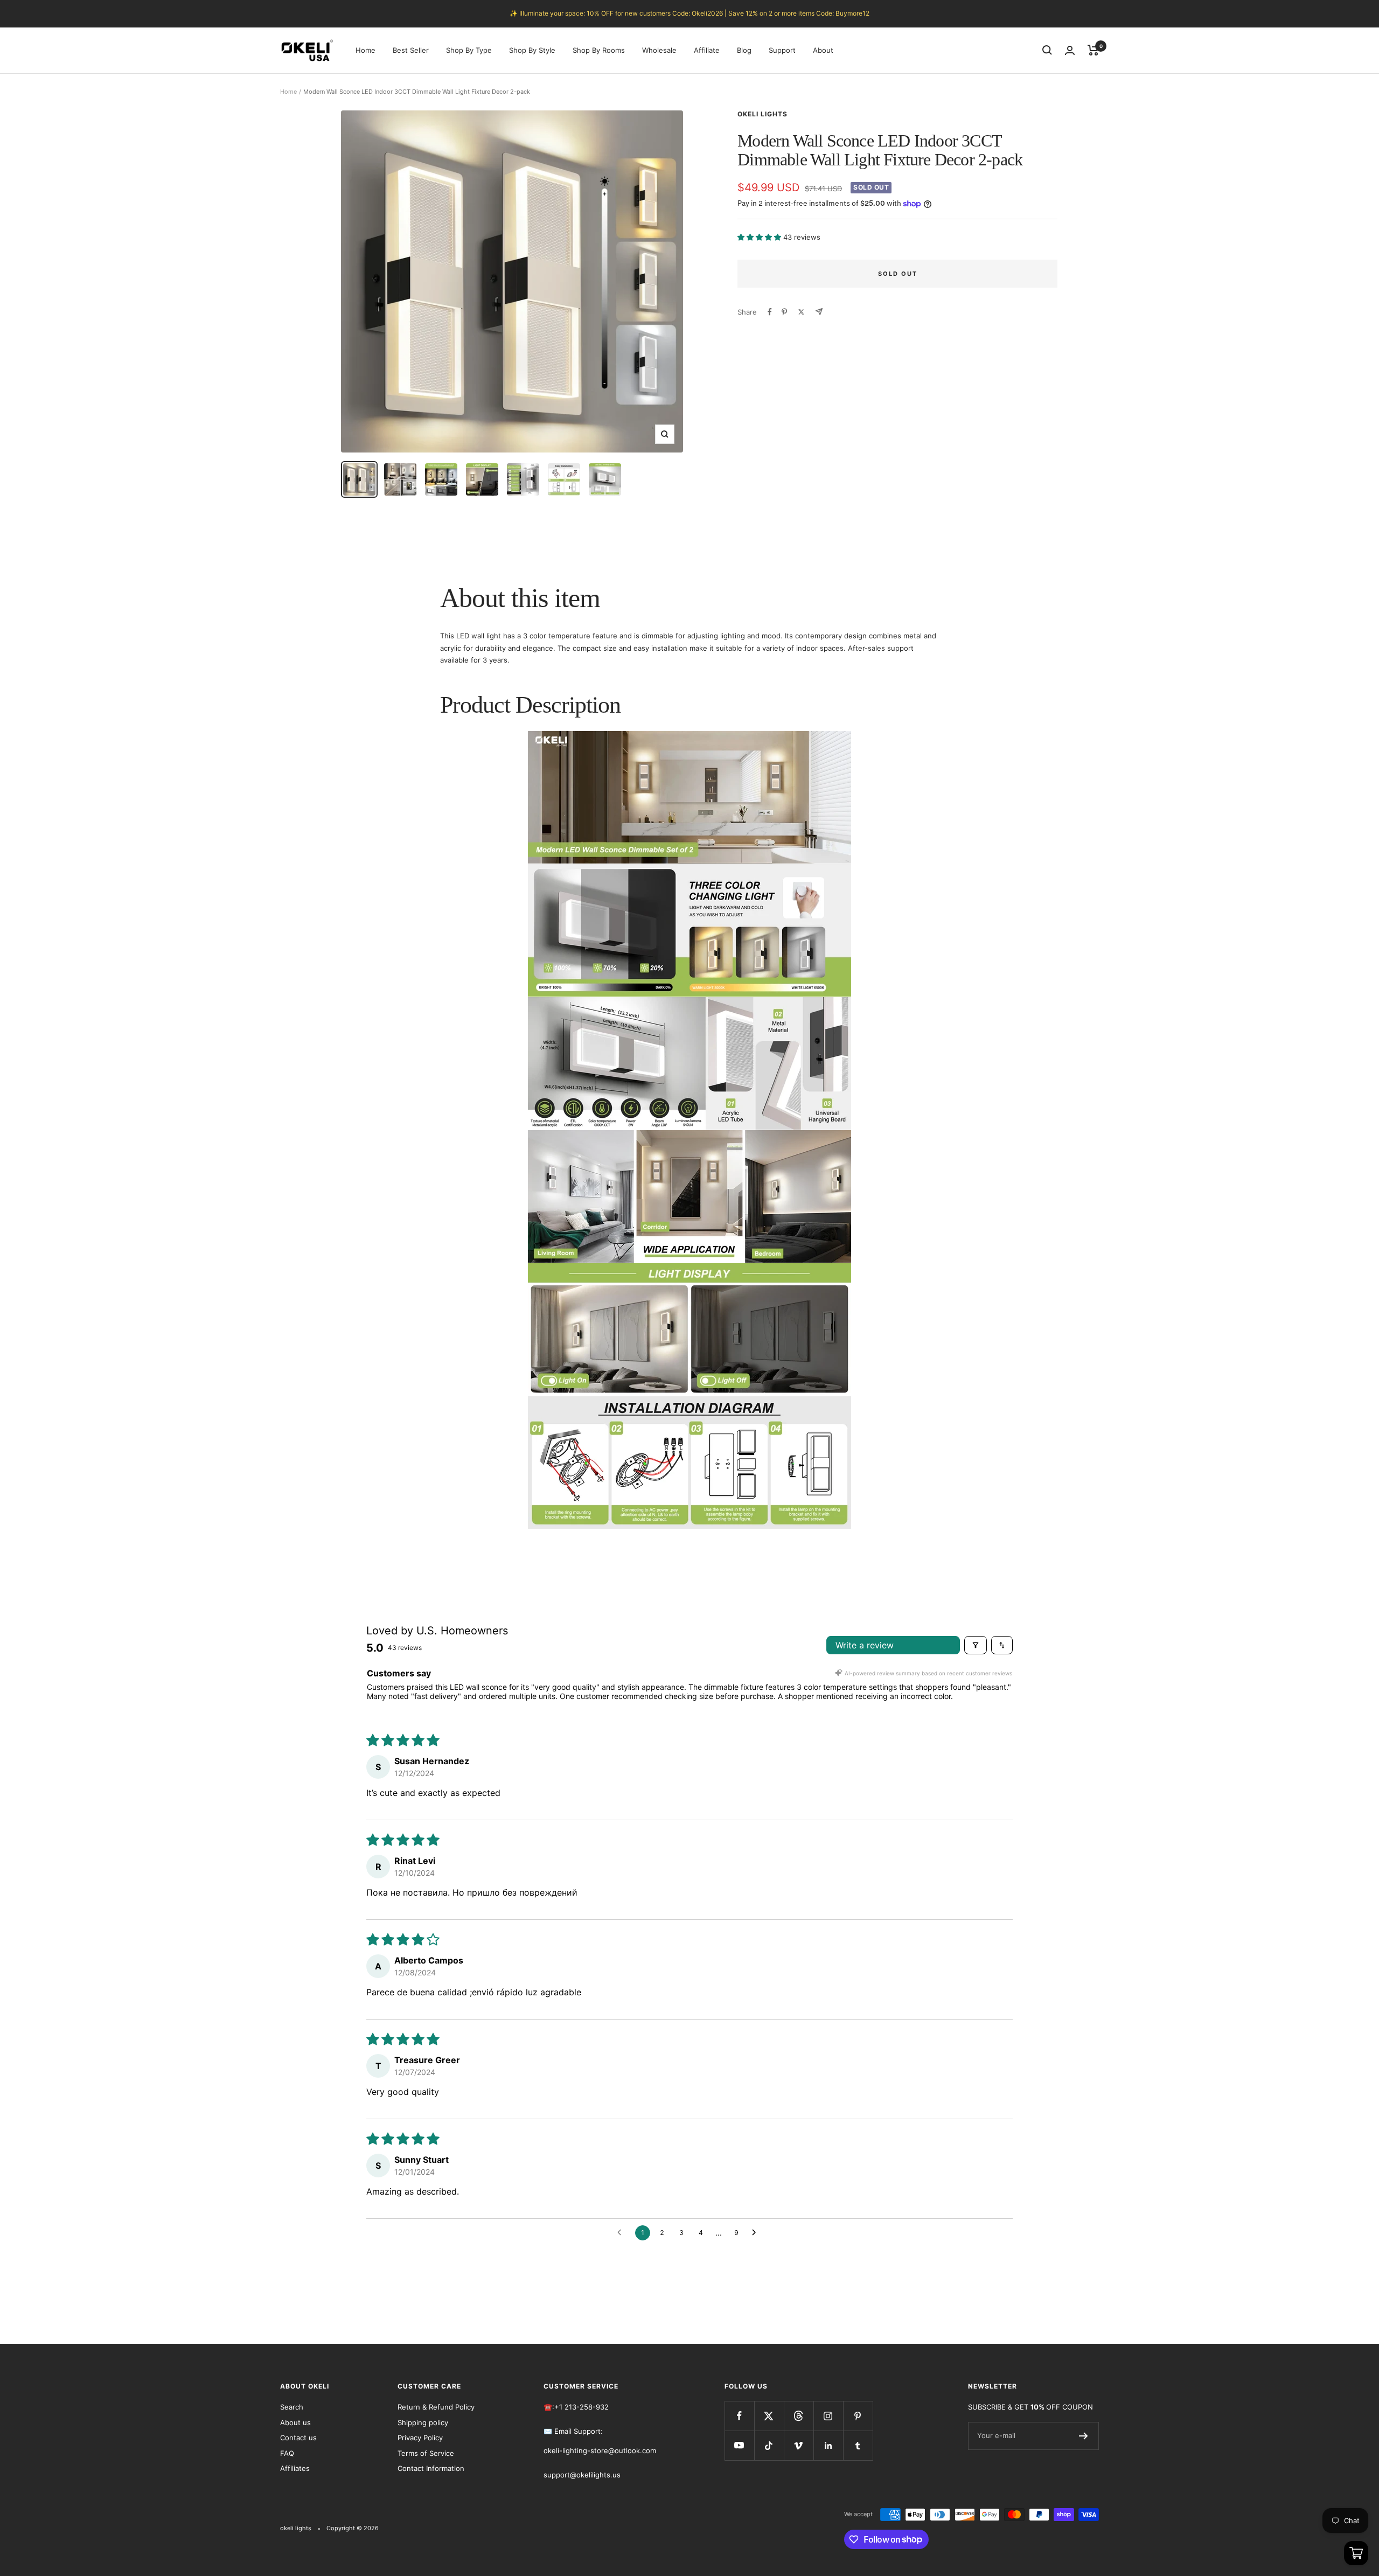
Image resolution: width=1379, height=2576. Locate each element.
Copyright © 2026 (353, 2528)
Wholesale (659, 50)
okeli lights (762, 114)
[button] (760, 237)
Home (365, 50)
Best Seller (411, 50)
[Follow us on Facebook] (739, 2416)
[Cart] (1093, 50)
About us (295, 2422)
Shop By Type (469, 50)
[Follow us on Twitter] (769, 2416)
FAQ (287, 2453)
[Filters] (976, 1645)
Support (782, 50)
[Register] (1084, 2436)
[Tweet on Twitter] (801, 312)
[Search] (1047, 50)
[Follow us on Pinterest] (858, 2416)
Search (292, 2407)
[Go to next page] (757, 2233)
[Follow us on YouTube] (739, 2445)
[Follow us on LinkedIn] (828, 2445)
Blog (744, 50)
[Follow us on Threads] (799, 2416)
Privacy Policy (420, 2438)
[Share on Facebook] (770, 312)
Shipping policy (423, 2422)
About (823, 50)
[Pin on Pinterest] (784, 312)
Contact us (298, 2438)
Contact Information (431, 2468)
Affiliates (295, 2468)
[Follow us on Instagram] (828, 2416)
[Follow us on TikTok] (769, 2445)
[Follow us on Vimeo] (799, 2445)
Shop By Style (532, 50)
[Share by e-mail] (819, 312)
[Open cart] (1356, 2553)
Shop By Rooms (599, 50)
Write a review (865, 1645)
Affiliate (707, 50)
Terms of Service (426, 2453)
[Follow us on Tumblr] (858, 2445)
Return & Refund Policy (436, 2407)
